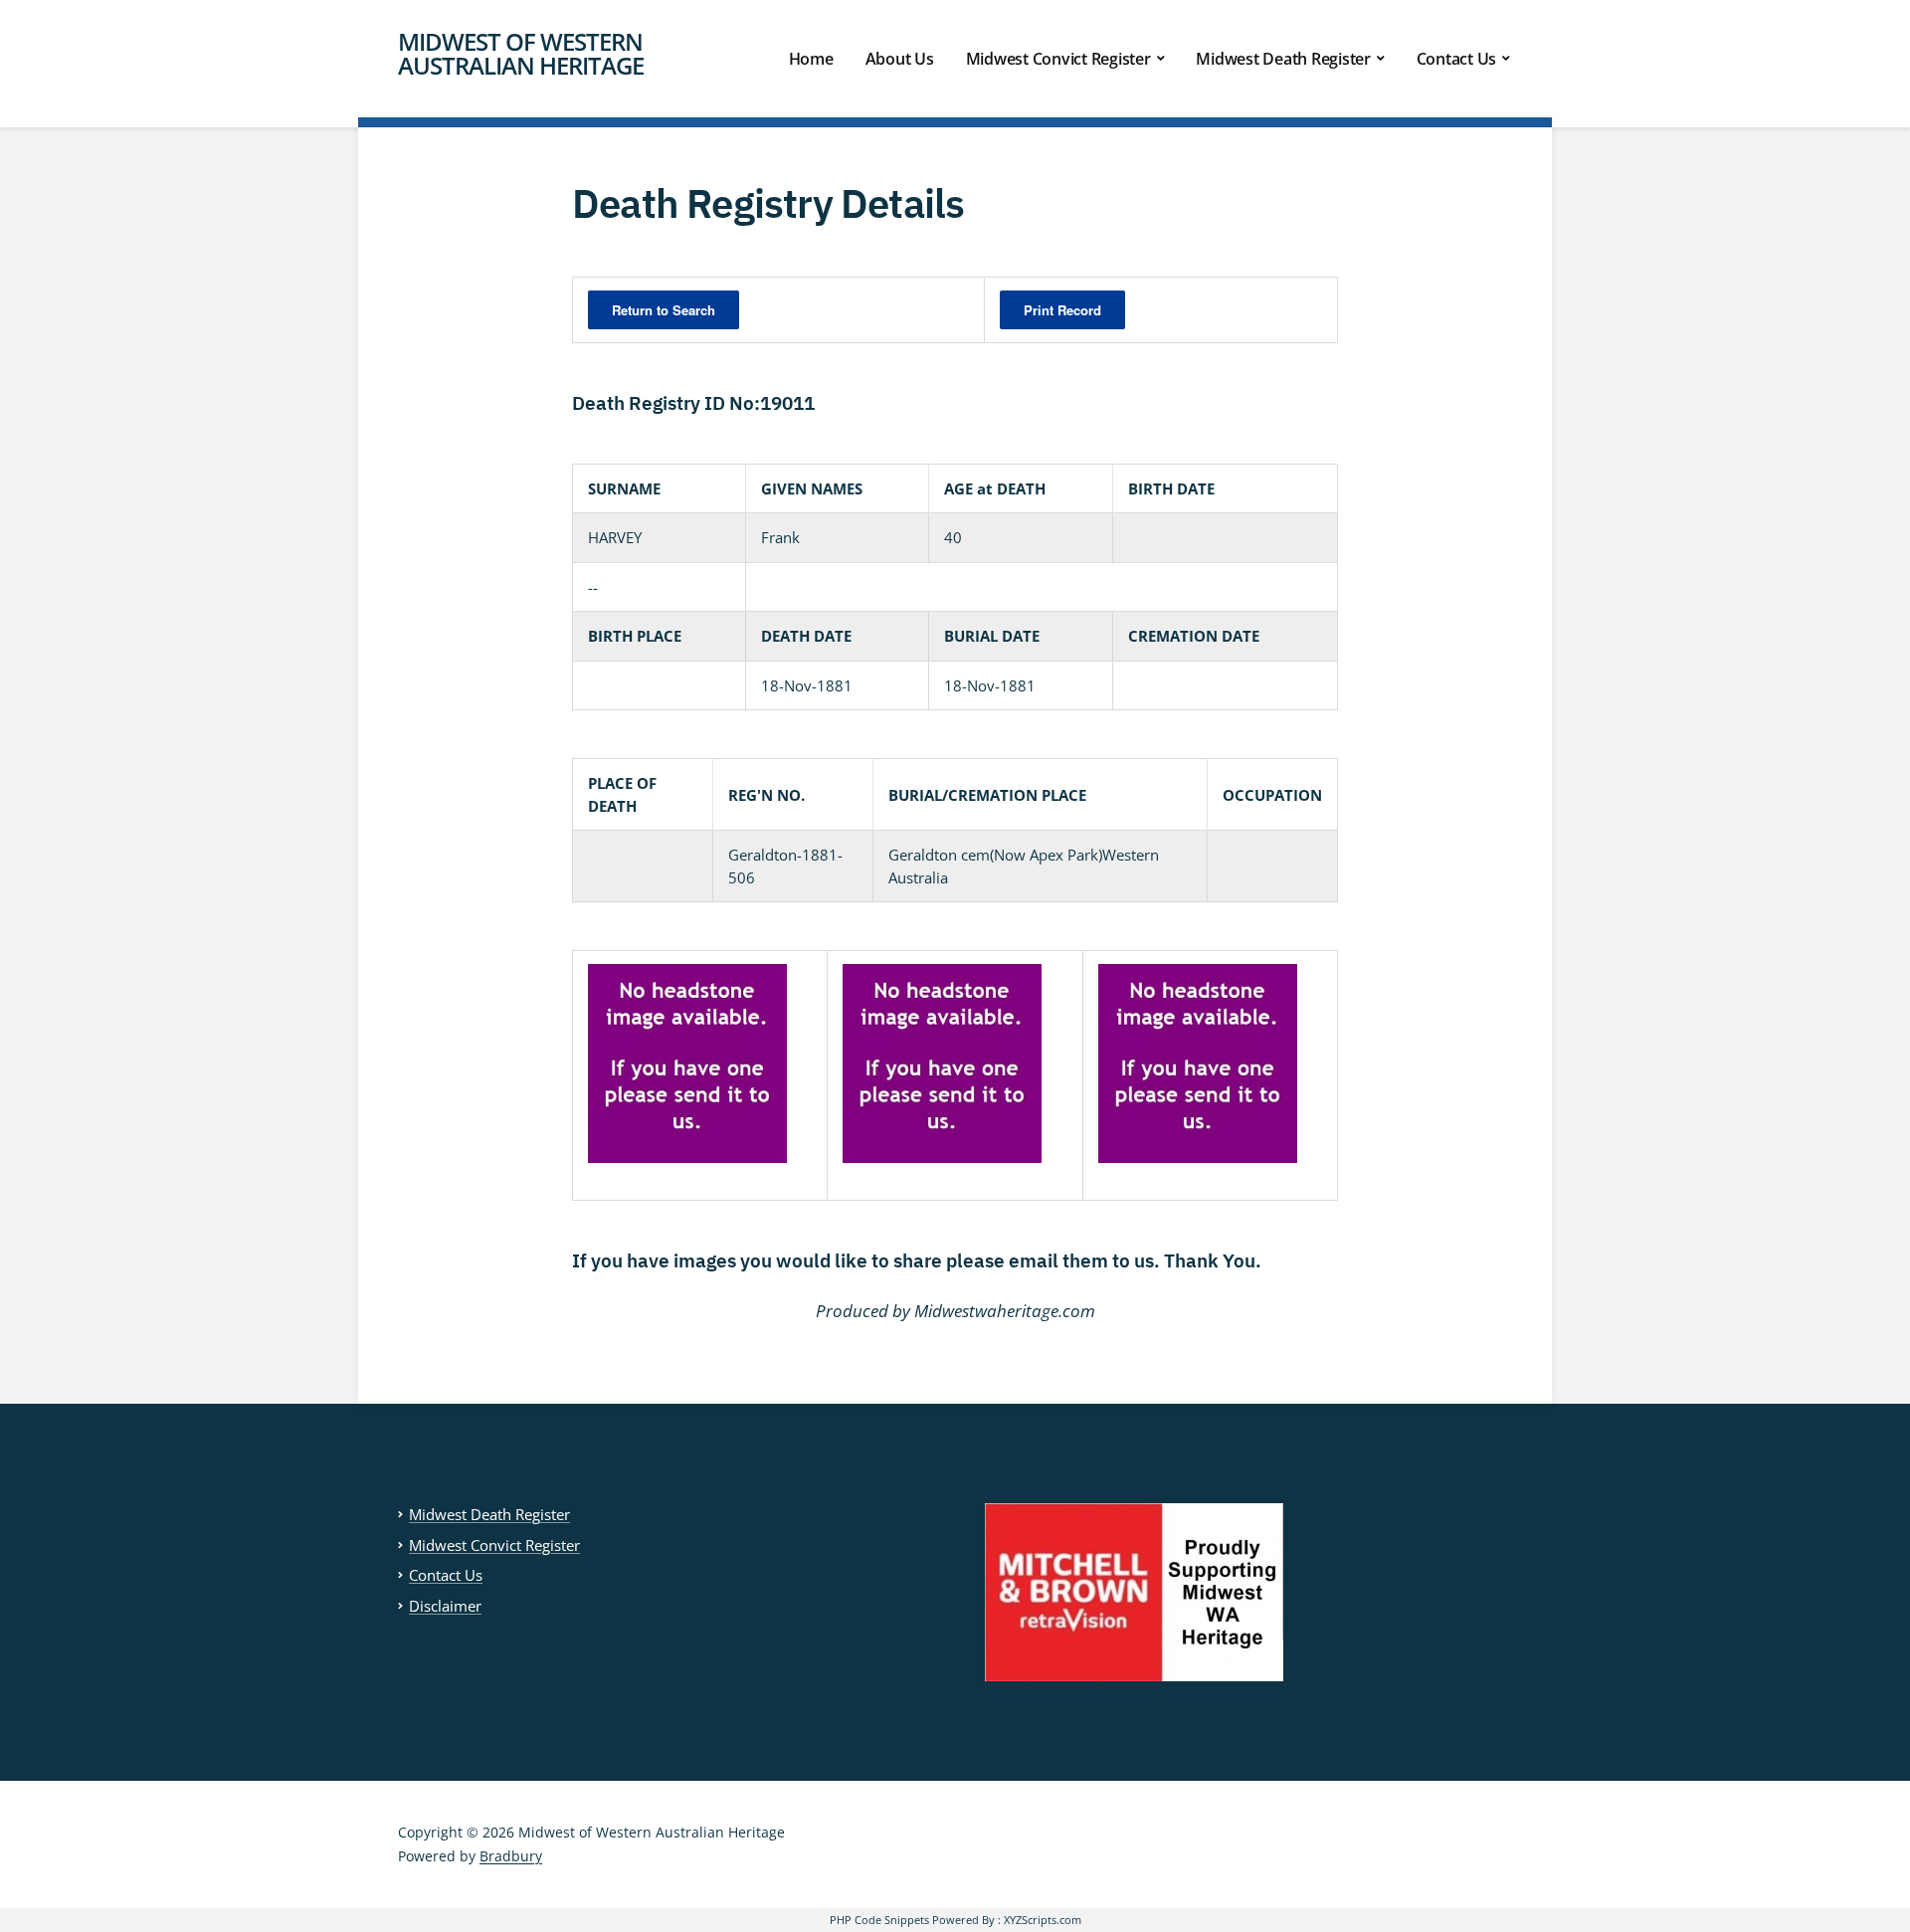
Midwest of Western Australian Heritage (521, 53)
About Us (900, 59)
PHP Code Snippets (879, 1920)
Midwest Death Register (1283, 59)
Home (811, 59)
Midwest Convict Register (1058, 59)
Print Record (1062, 310)
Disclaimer (445, 1606)
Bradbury (511, 1856)
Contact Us (1457, 59)
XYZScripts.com (1043, 1920)
